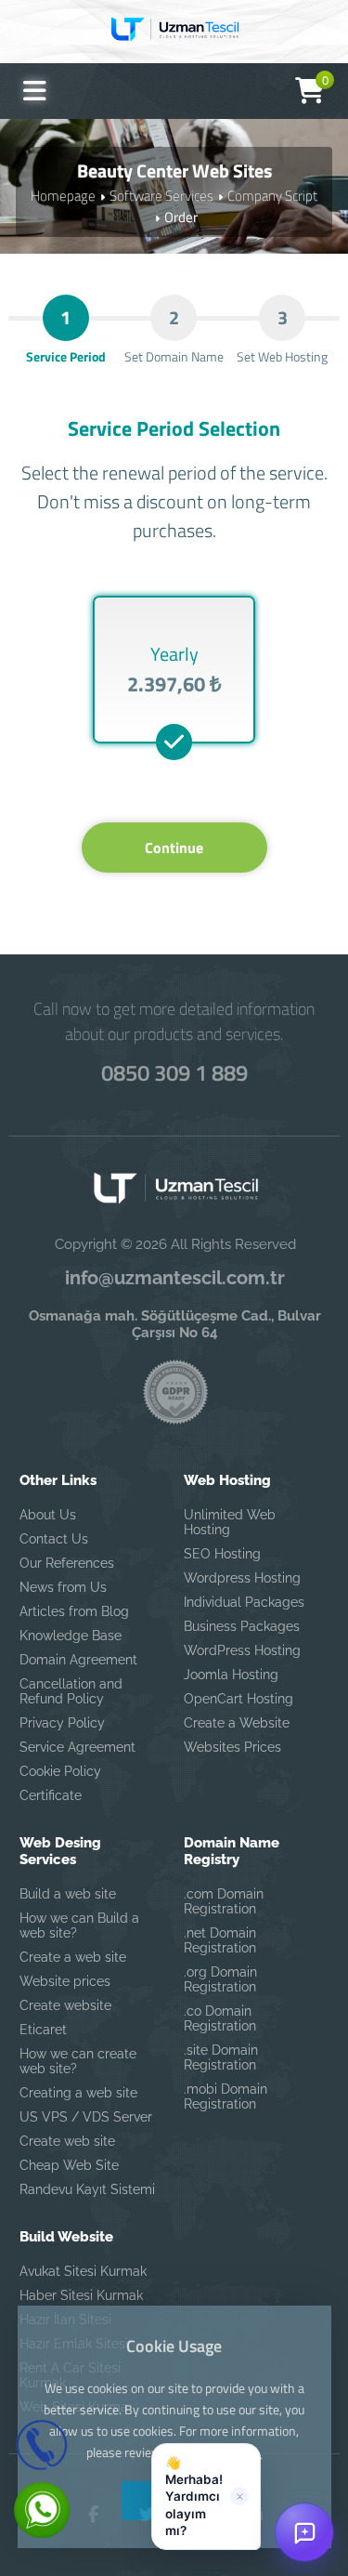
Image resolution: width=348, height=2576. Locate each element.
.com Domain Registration (224, 1901)
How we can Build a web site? (79, 1925)
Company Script (272, 196)
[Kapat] (239, 2496)
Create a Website (237, 1723)
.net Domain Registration (220, 1940)
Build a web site (68, 1894)
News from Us (63, 1587)
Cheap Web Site (69, 2165)
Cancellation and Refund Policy (71, 1691)
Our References (67, 1563)
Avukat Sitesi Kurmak (83, 2271)
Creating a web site (78, 2093)
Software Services (161, 196)
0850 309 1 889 (174, 1072)
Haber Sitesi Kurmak (81, 2295)
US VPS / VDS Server (86, 2117)
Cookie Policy (60, 1771)
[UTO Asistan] (304, 2532)
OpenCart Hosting (238, 1699)
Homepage (63, 196)
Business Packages (242, 1626)
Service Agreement (77, 1747)
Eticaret (43, 2030)
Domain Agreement (78, 1660)
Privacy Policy (62, 1723)
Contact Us (54, 1539)
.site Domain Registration (221, 2057)
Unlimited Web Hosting (230, 1522)
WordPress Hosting (242, 1650)
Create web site (67, 2141)
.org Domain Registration (220, 1979)
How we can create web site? (78, 2061)
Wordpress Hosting (242, 1578)
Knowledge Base (71, 1636)
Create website (65, 2005)
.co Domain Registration (220, 2018)
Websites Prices (232, 1747)
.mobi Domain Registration (226, 2096)
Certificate (51, 1795)
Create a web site (73, 1957)
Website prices (65, 1981)
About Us (48, 1515)
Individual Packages (244, 1602)
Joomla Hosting (231, 1675)
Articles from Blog (74, 1611)
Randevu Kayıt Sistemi (87, 2189)
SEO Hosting (222, 1554)
